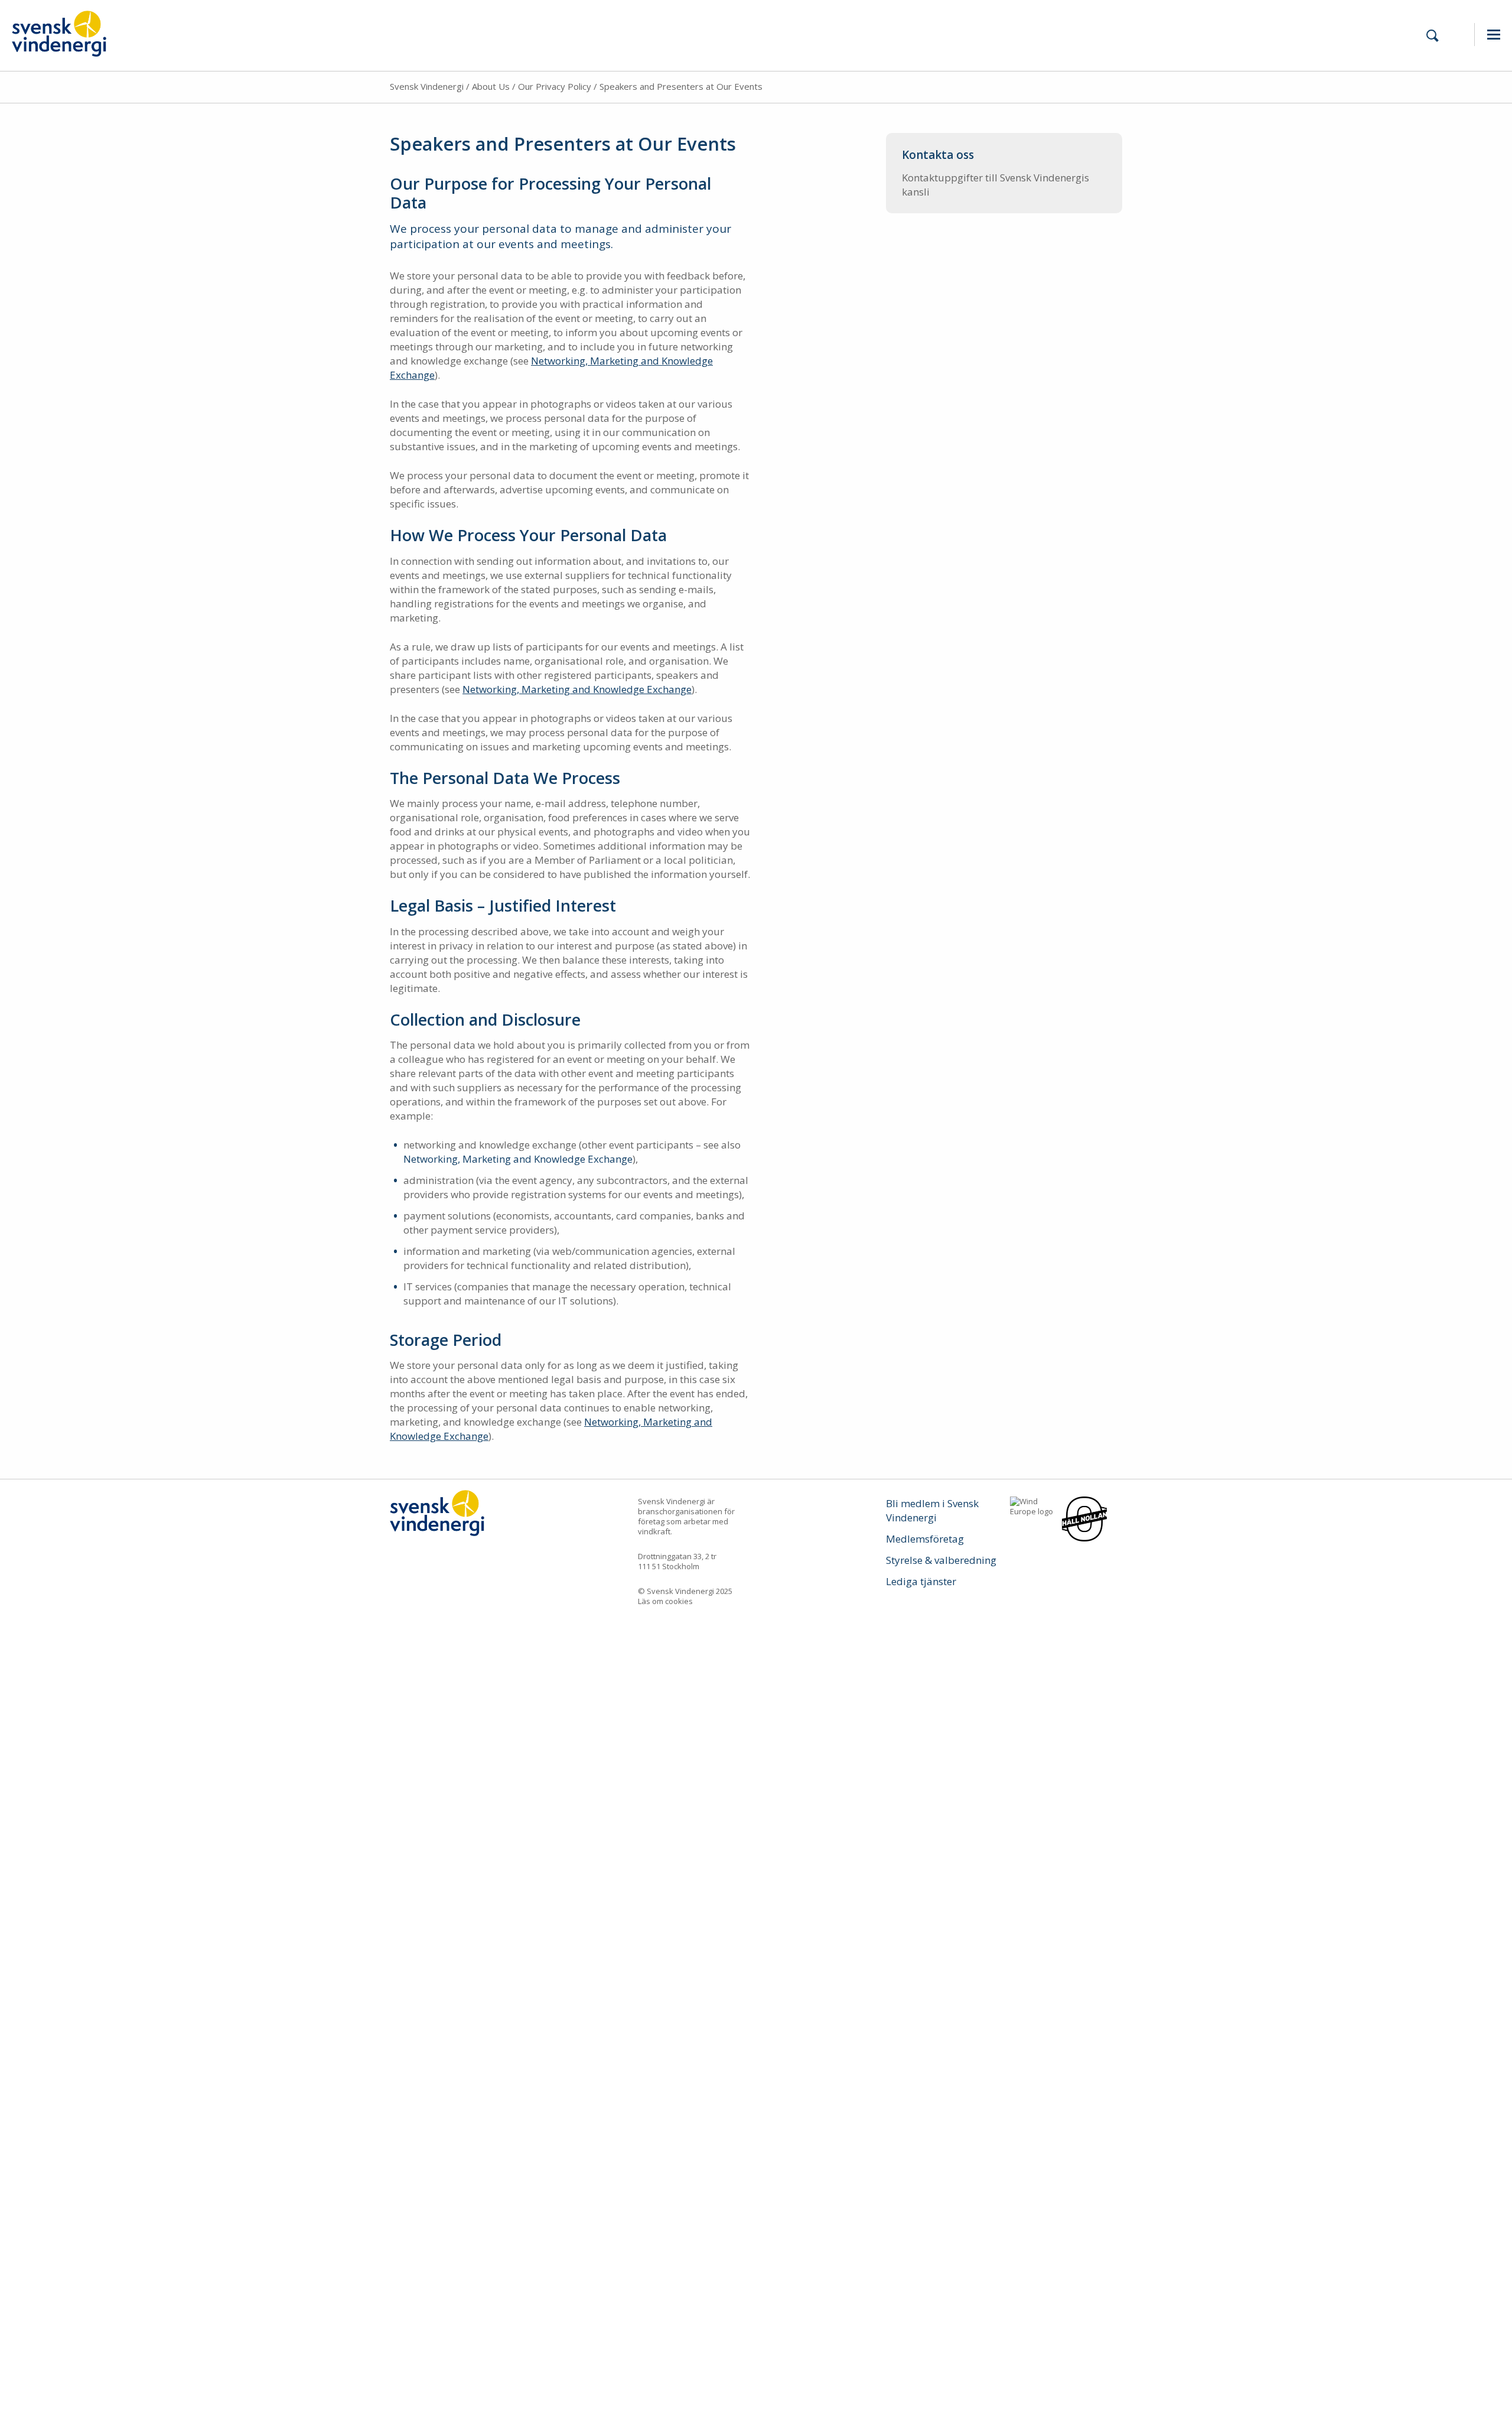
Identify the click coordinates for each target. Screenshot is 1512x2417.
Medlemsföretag (925, 1539)
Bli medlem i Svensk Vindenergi (932, 1510)
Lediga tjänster (921, 1581)
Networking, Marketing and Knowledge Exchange (577, 689)
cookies (679, 1601)
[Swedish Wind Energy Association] (59, 32)
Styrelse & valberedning (941, 1560)
